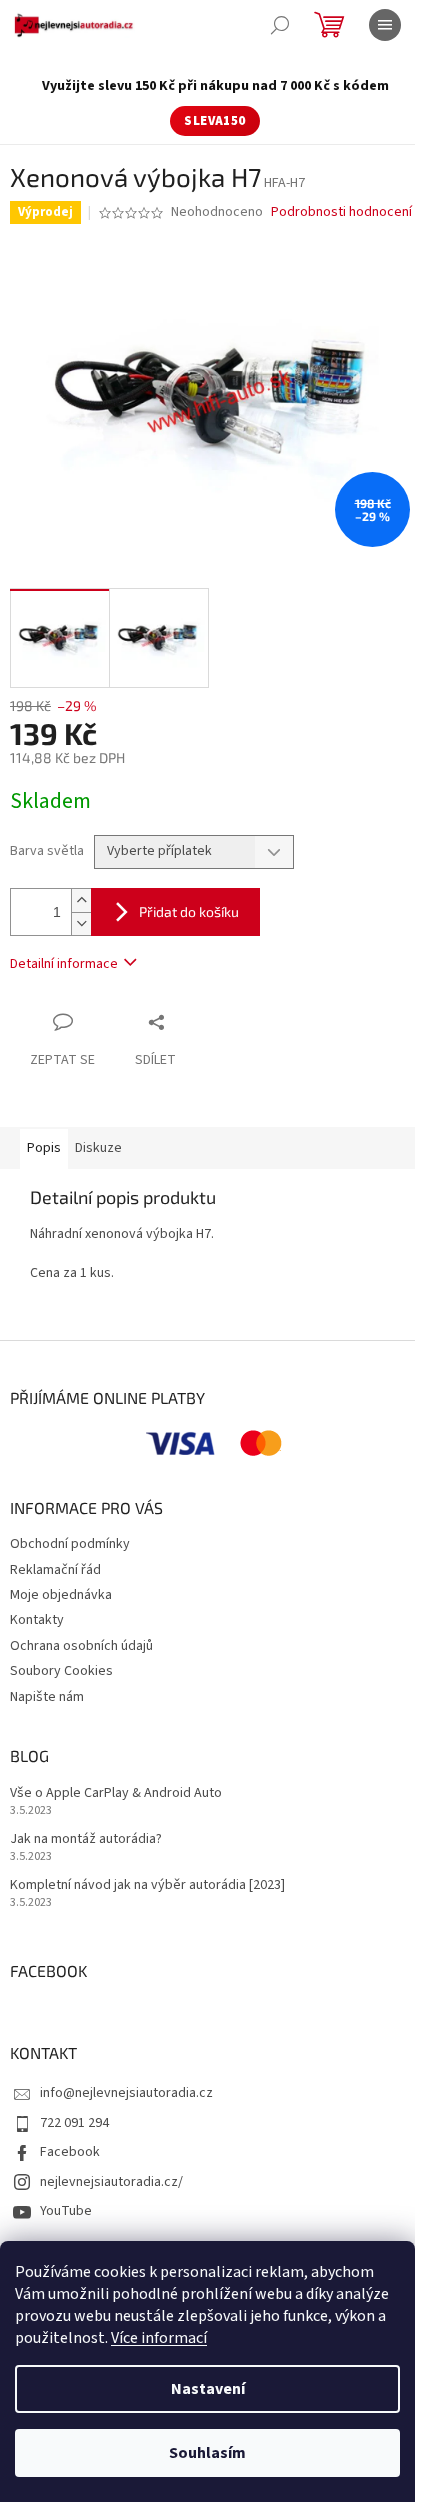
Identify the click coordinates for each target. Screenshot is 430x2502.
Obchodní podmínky (70, 1544)
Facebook (70, 2152)
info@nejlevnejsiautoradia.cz (126, 2093)
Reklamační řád (55, 1570)
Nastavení (208, 2389)
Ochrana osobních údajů (81, 1646)
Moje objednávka (61, 1595)
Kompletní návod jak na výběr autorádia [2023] (147, 1885)
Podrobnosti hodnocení (341, 212)
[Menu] (385, 25)
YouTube (66, 2211)
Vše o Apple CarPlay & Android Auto (116, 1793)
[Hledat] (280, 25)
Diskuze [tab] (98, 1148)
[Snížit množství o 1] (81, 923)
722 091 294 (74, 2123)
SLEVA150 (214, 121)
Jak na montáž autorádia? (86, 1839)
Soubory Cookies (61, 1671)
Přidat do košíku (189, 911)
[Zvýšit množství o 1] (81, 900)
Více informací (159, 2338)
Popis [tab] (44, 1148)
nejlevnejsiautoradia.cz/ (111, 2182)
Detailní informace (64, 964)
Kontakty (37, 1620)
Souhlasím (207, 2453)
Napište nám (47, 1697)
